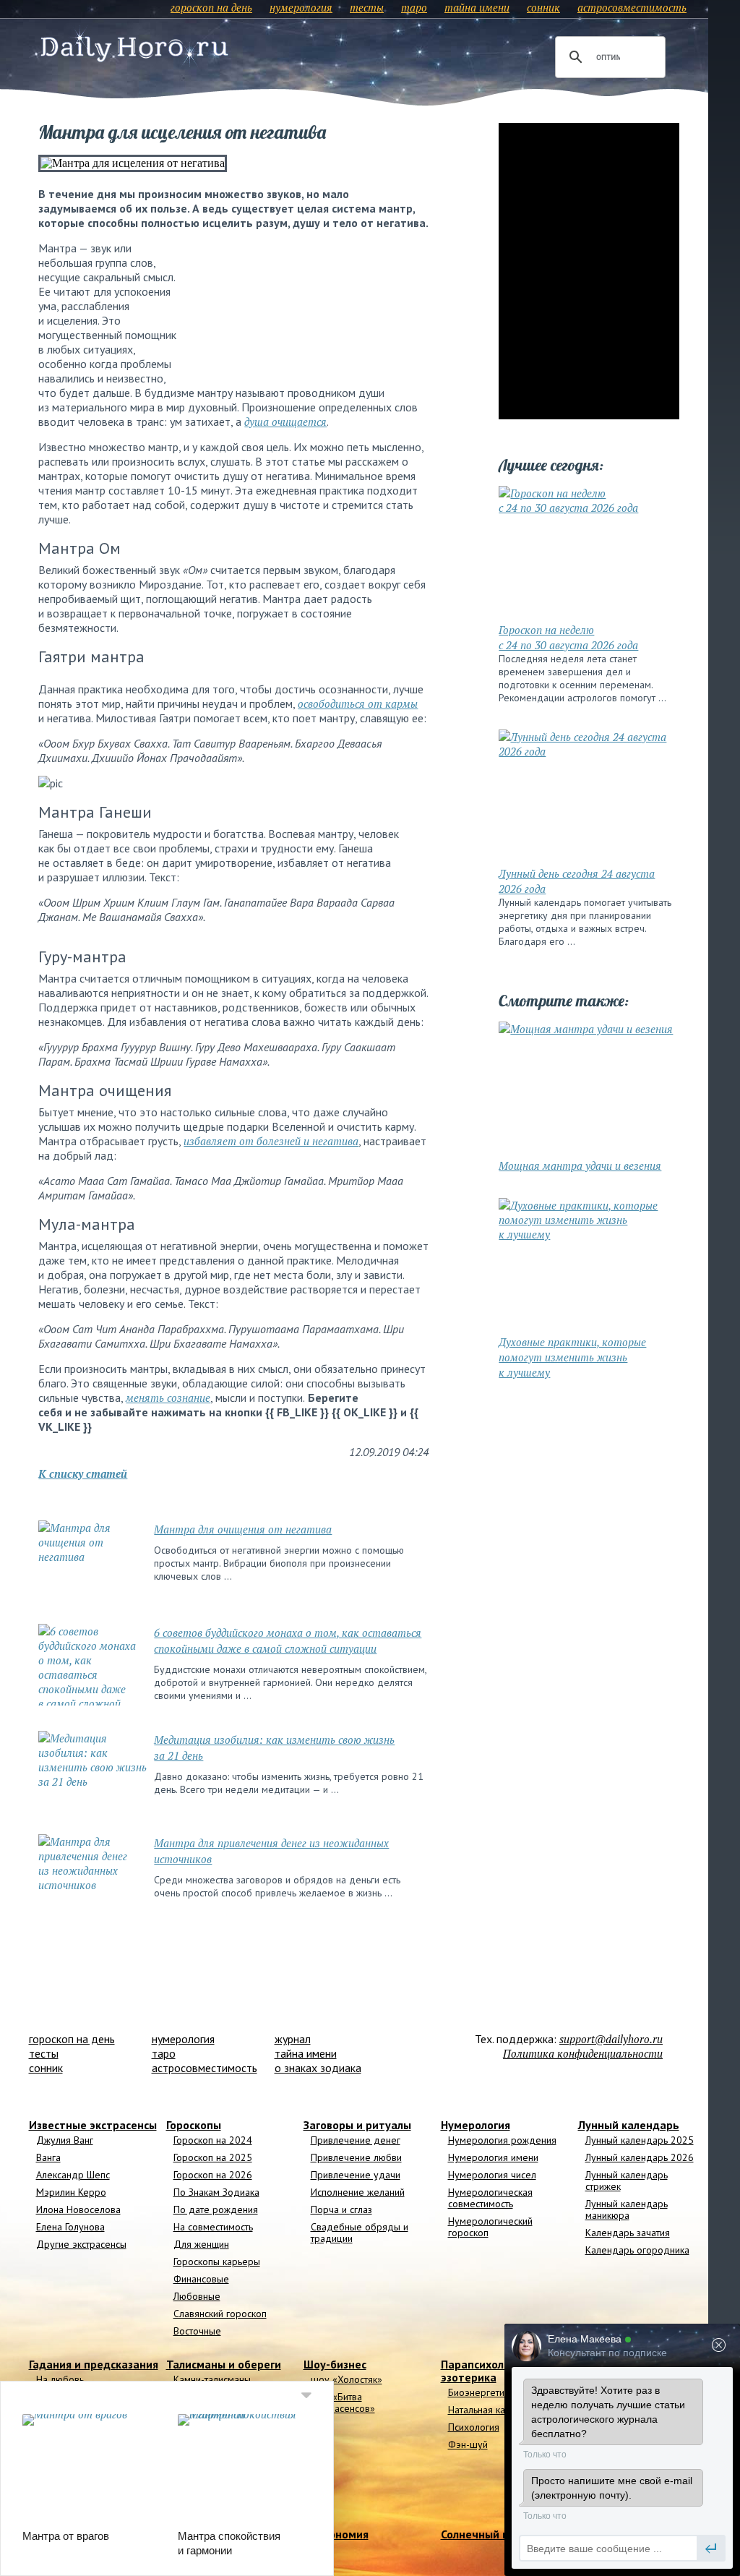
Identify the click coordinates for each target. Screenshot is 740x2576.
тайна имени (477, 7)
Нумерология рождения (502, 2140)
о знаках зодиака (318, 2068)
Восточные (197, 2331)
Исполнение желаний (358, 2192)
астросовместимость (632, 7)
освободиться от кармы (358, 703)
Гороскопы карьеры (217, 2262)
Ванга (48, 2157)
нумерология (301, 7)
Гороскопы (194, 2125)
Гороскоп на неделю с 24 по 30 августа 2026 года (568, 637)
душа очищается (285, 422)
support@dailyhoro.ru (611, 2039)
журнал (293, 2039)
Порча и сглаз (341, 2209)
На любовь (60, 2379)
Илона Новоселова (78, 2209)
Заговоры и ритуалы (357, 2125)
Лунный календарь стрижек (627, 2181)
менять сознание (168, 1398)
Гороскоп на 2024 (213, 2140)
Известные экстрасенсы (93, 2125)
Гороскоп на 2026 (213, 2175)
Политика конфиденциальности (583, 2053)
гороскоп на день (211, 7)
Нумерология (476, 2125)
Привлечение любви (356, 2157)
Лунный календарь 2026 (640, 2157)
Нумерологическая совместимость (490, 2198)
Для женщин (201, 2244)
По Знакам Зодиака (216, 2192)
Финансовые (201, 2279)
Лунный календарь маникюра (627, 2209)
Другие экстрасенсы (81, 2244)
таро (414, 7)
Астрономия (336, 2534)
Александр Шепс (73, 2175)
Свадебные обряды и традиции (360, 2233)
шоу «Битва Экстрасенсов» (343, 2402)
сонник (543, 7)
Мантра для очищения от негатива (243, 1529)
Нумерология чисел (492, 2175)
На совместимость (213, 2227)
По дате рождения (216, 2209)
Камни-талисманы (212, 2379)
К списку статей (83, 1473)
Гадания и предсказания (94, 2364)
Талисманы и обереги (224, 2364)
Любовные (197, 2296)
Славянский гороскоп (220, 2314)
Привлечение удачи (356, 2175)
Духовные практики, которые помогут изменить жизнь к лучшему (572, 1357)
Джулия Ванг (65, 2140)
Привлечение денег (356, 2140)
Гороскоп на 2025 (213, 2157)
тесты (367, 7)
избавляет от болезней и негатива (271, 1141)
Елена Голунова (70, 2227)
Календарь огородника (637, 2250)
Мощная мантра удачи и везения (580, 1165)
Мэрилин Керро (71, 2192)
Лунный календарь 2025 (640, 2140)
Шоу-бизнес (335, 2364)
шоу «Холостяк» (347, 2379)
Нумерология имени (493, 2157)
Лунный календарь (629, 2125)
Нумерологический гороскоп (490, 2227)
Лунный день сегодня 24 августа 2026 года (577, 881)
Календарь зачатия (628, 2233)
